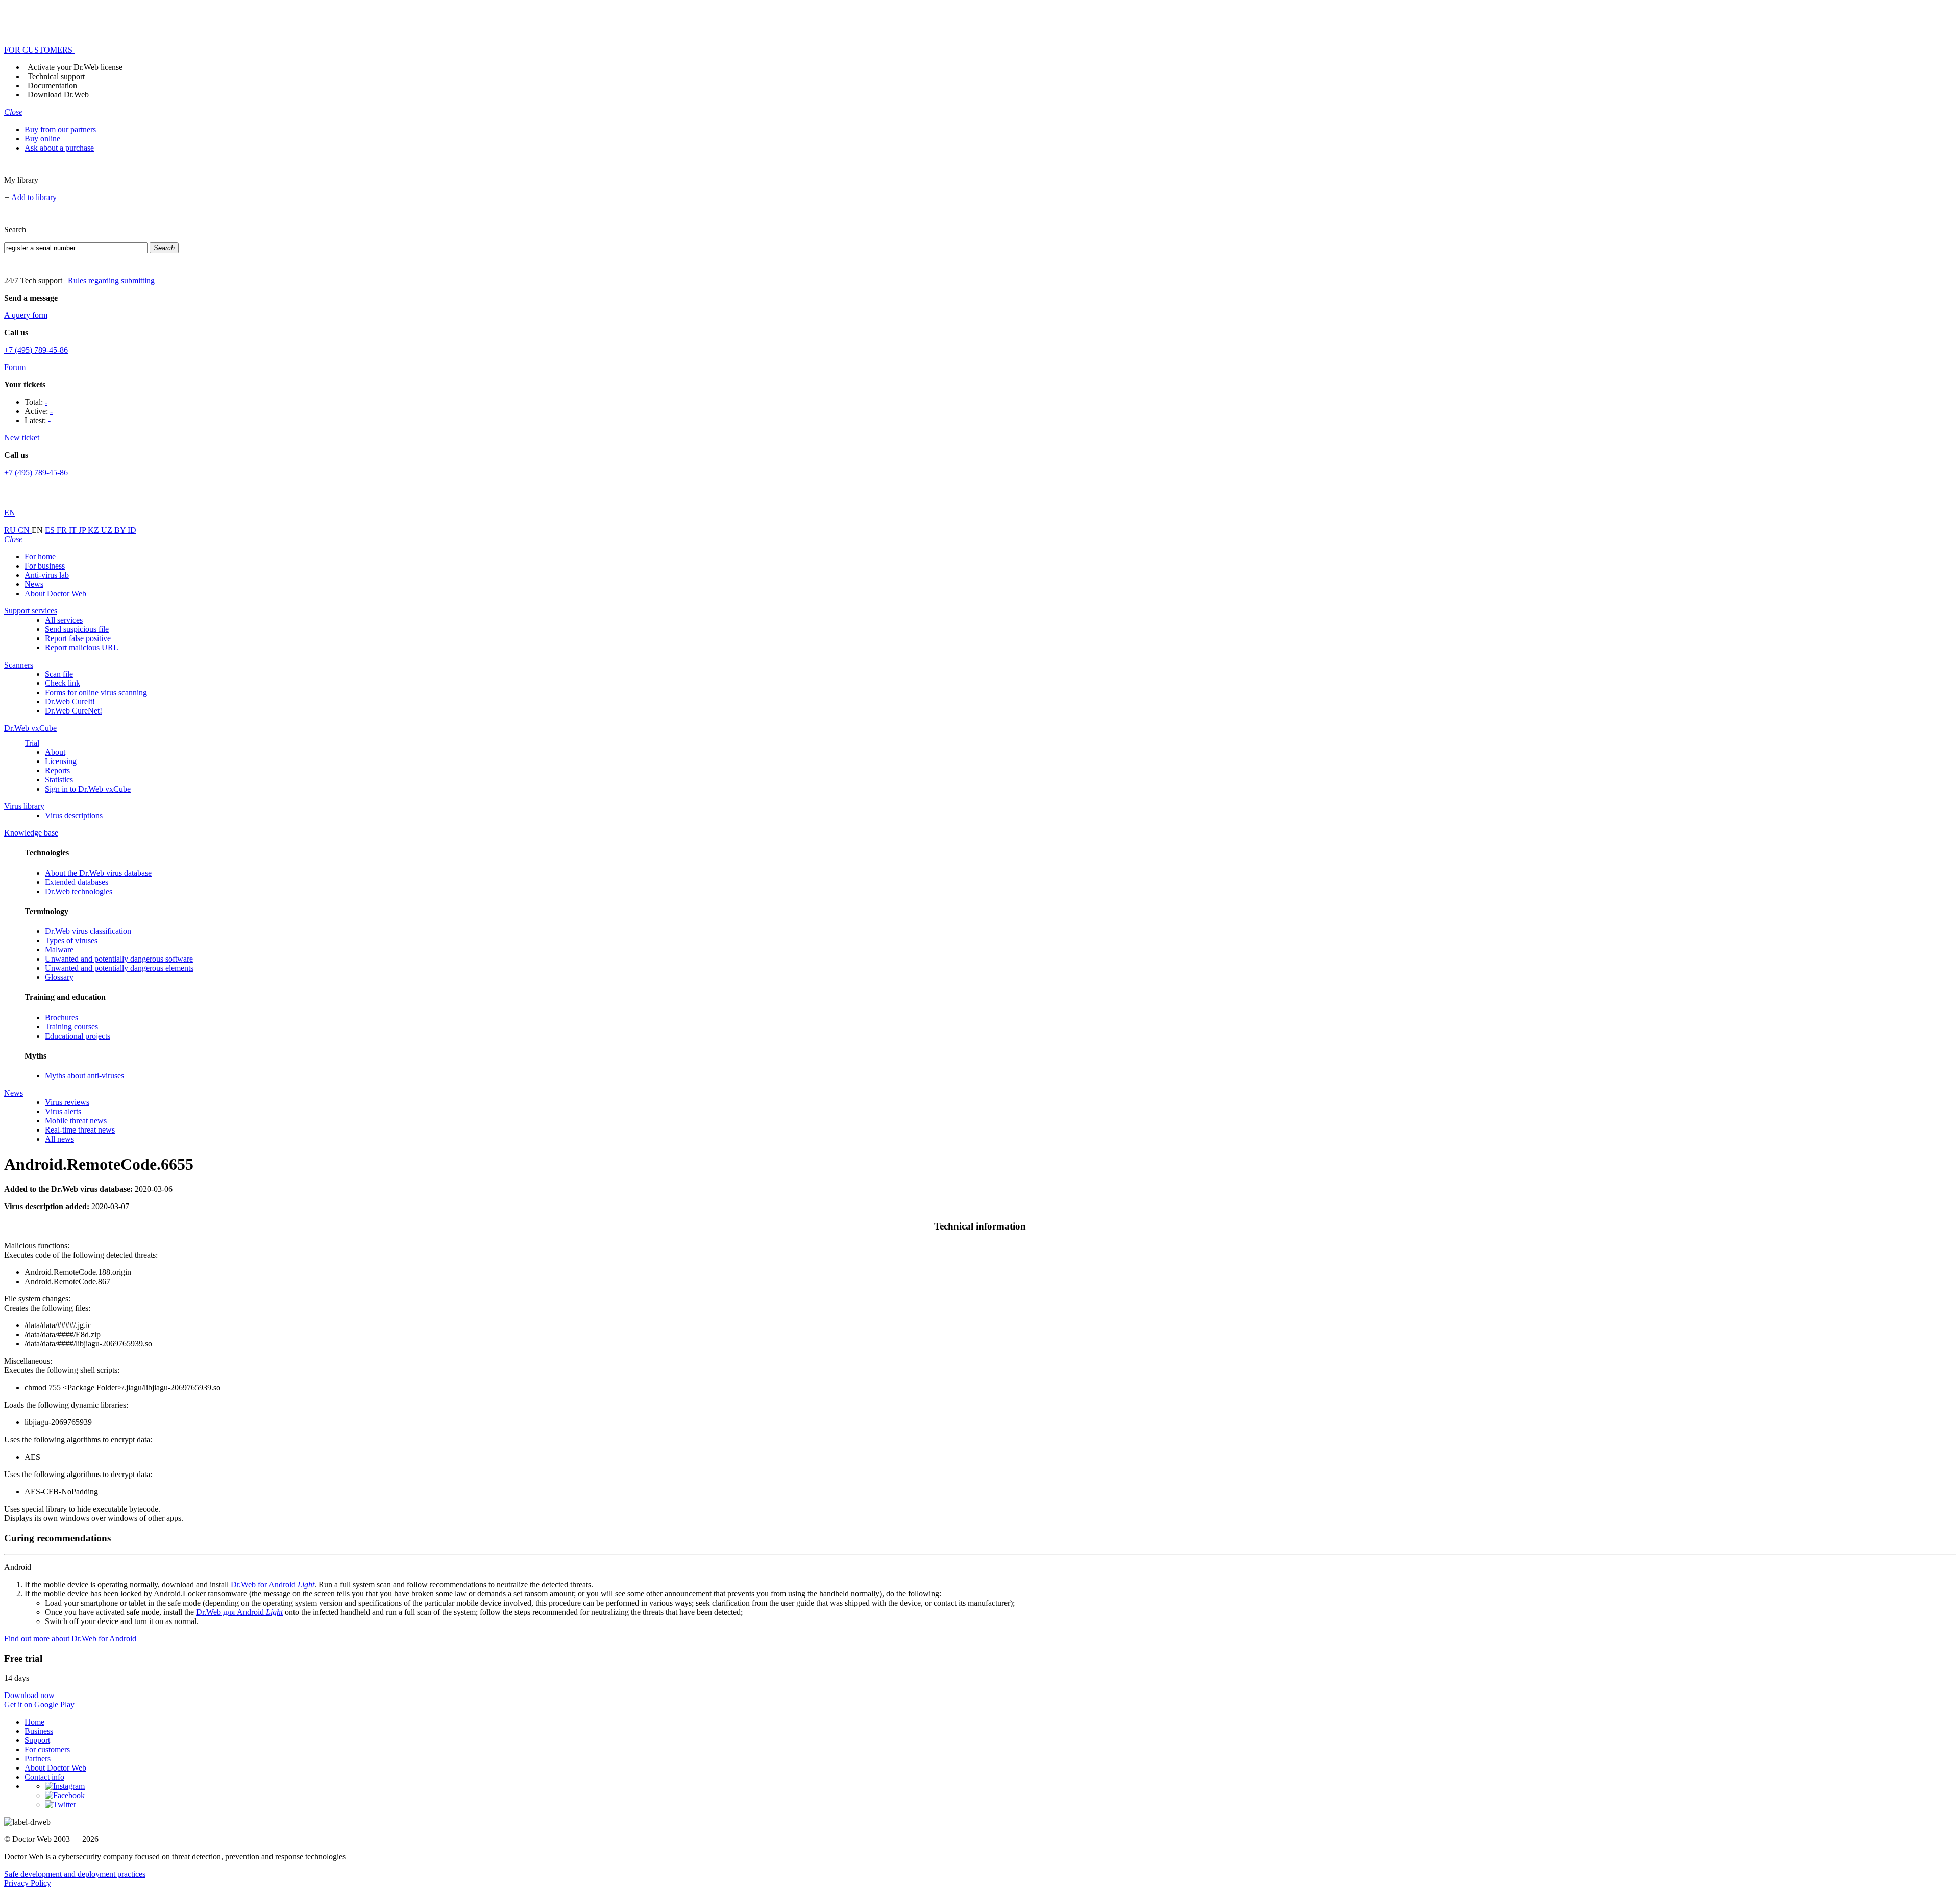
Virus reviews (67, 1102)
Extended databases (77, 882)
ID (132, 530)
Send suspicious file (77, 629)
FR (63, 530)
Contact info (44, 1777)
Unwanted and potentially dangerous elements (119, 968)
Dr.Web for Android (273, 1584)
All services (64, 620)
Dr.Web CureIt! (70, 702)
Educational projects (78, 1036)
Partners (38, 1759)
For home (40, 557)
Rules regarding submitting (111, 280)
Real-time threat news (80, 1130)
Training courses (71, 1027)
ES (51, 530)
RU (11, 530)
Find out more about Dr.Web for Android (70, 1639)
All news (59, 1139)
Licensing (61, 761)
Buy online (42, 139)
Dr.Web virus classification (88, 931)
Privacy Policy (28, 1883)
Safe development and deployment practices (75, 1874)
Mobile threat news (76, 1121)
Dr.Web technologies (79, 891)
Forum (15, 367)
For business (45, 566)
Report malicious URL (82, 647)
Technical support (56, 76)
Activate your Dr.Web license (75, 67)
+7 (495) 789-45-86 (36, 350)
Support (37, 1740)
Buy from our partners (60, 129)
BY (121, 530)
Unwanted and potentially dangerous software (119, 959)
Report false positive (78, 638)
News (34, 584)
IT (74, 530)
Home (34, 1722)
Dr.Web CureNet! (73, 711)
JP (83, 530)
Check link (63, 683)
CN (25, 530)
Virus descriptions (74, 815)
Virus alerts (63, 1111)
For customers (47, 1749)
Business (39, 1731)
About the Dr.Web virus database (98, 873)
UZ (108, 530)
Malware (59, 950)
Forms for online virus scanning (96, 692)
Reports (57, 770)
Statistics (59, 780)
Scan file (59, 674)
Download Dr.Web (58, 95)
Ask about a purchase (59, 148)
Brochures (62, 1017)
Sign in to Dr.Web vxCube (88, 789)
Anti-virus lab (47, 575)
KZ (94, 530)
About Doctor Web (55, 593)
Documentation (52, 85)
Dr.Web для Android (239, 1612)
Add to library (34, 197)
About (55, 752)
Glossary (59, 977)
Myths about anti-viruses (84, 1076)
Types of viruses (71, 940)
